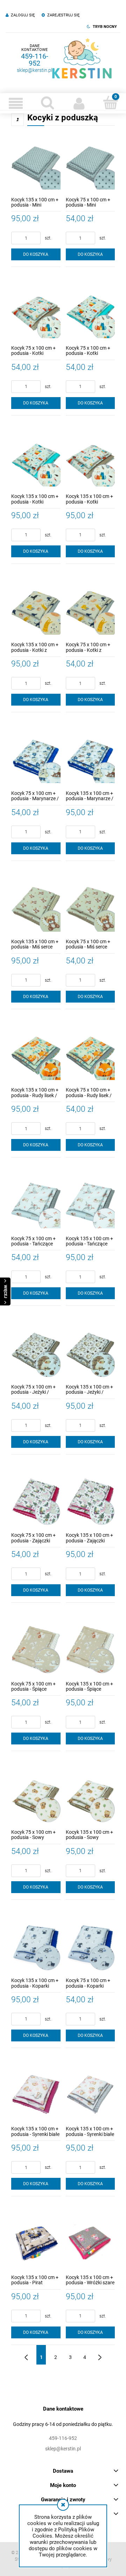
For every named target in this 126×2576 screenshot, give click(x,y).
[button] (16, 103)
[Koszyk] (110, 103)
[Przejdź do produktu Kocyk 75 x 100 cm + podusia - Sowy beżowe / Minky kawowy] (36, 1796)
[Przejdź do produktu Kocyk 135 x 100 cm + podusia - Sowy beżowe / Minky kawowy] (90, 1796)
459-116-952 (35, 60)
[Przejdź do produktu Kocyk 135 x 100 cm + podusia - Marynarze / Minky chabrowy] (90, 757)
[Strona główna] (82, 58)
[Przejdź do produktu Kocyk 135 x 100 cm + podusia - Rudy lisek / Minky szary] (36, 1054)
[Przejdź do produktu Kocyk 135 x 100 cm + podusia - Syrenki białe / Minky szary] (90, 2093)
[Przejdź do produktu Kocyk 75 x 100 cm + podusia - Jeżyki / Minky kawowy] (36, 1351)
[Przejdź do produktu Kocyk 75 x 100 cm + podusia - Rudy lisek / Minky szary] (90, 1054)
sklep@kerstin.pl (34, 70)
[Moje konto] (79, 103)
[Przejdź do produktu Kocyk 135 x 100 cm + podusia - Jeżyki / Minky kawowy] (90, 1351)
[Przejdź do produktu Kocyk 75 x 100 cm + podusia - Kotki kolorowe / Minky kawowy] (36, 312)
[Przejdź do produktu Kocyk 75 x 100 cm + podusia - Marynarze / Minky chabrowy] (36, 757)
